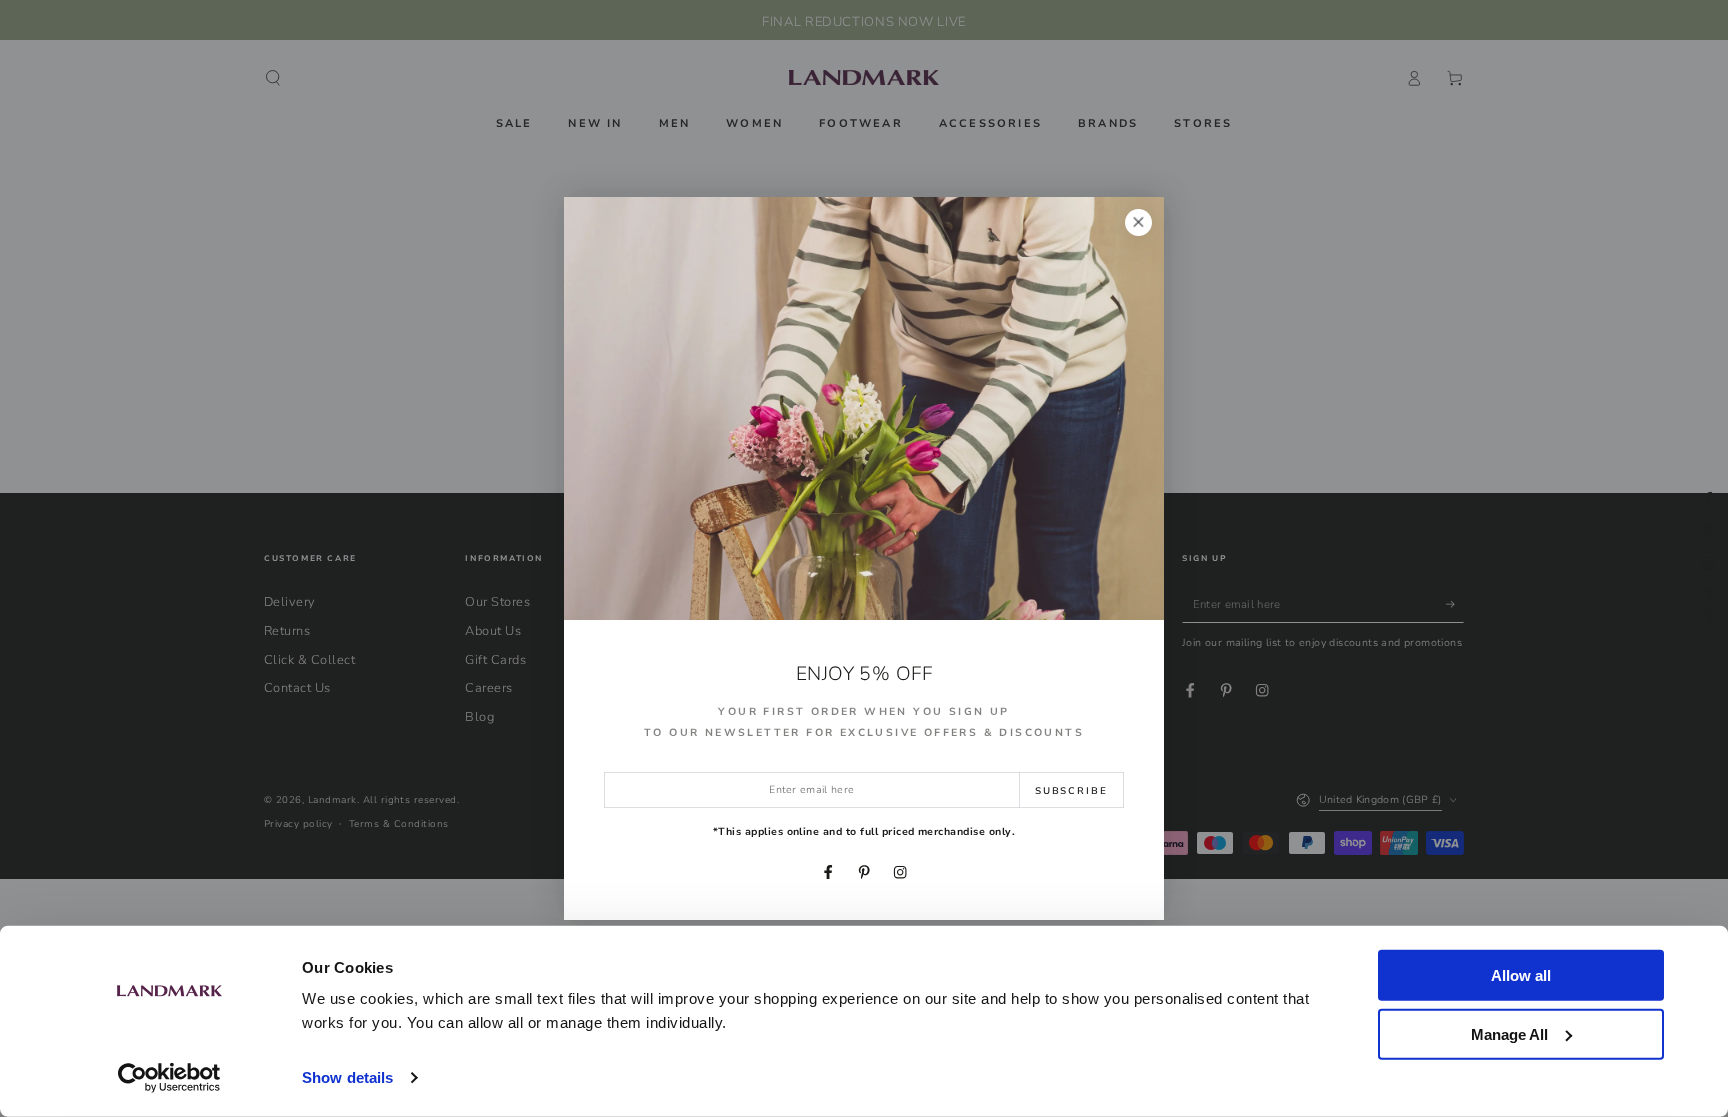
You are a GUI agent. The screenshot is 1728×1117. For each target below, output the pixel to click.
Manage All (1509, 1033)
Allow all (1521, 975)
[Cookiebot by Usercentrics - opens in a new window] (169, 1078)
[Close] (1138, 222)
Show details (347, 1077)
